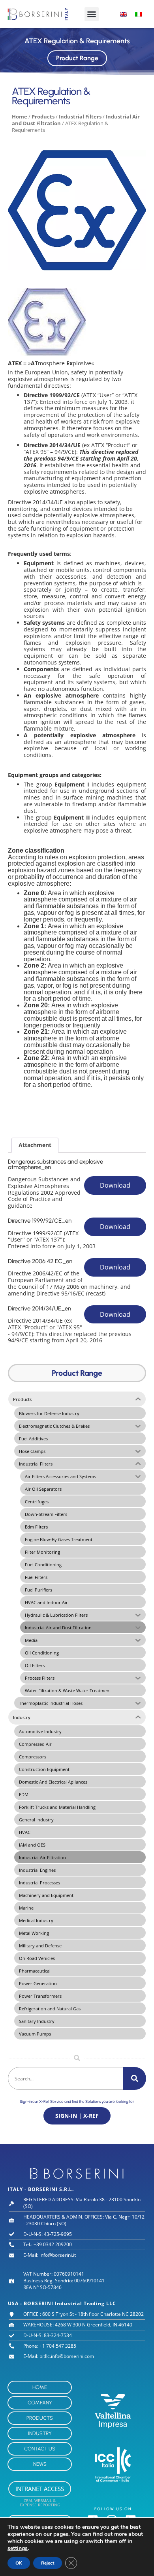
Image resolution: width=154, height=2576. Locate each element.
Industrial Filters (80, 117)
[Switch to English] (124, 14)
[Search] (135, 2078)
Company (40, 2403)
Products (43, 117)
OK (19, 2563)
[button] (92, 14)
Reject (48, 2563)
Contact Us (40, 2449)
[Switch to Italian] (139, 14)
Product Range (77, 58)
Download (115, 1185)
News (40, 2464)
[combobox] (66, 2078)
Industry (40, 2433)
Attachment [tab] (35, 1145)
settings (18, 2548)
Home (20, 117)
